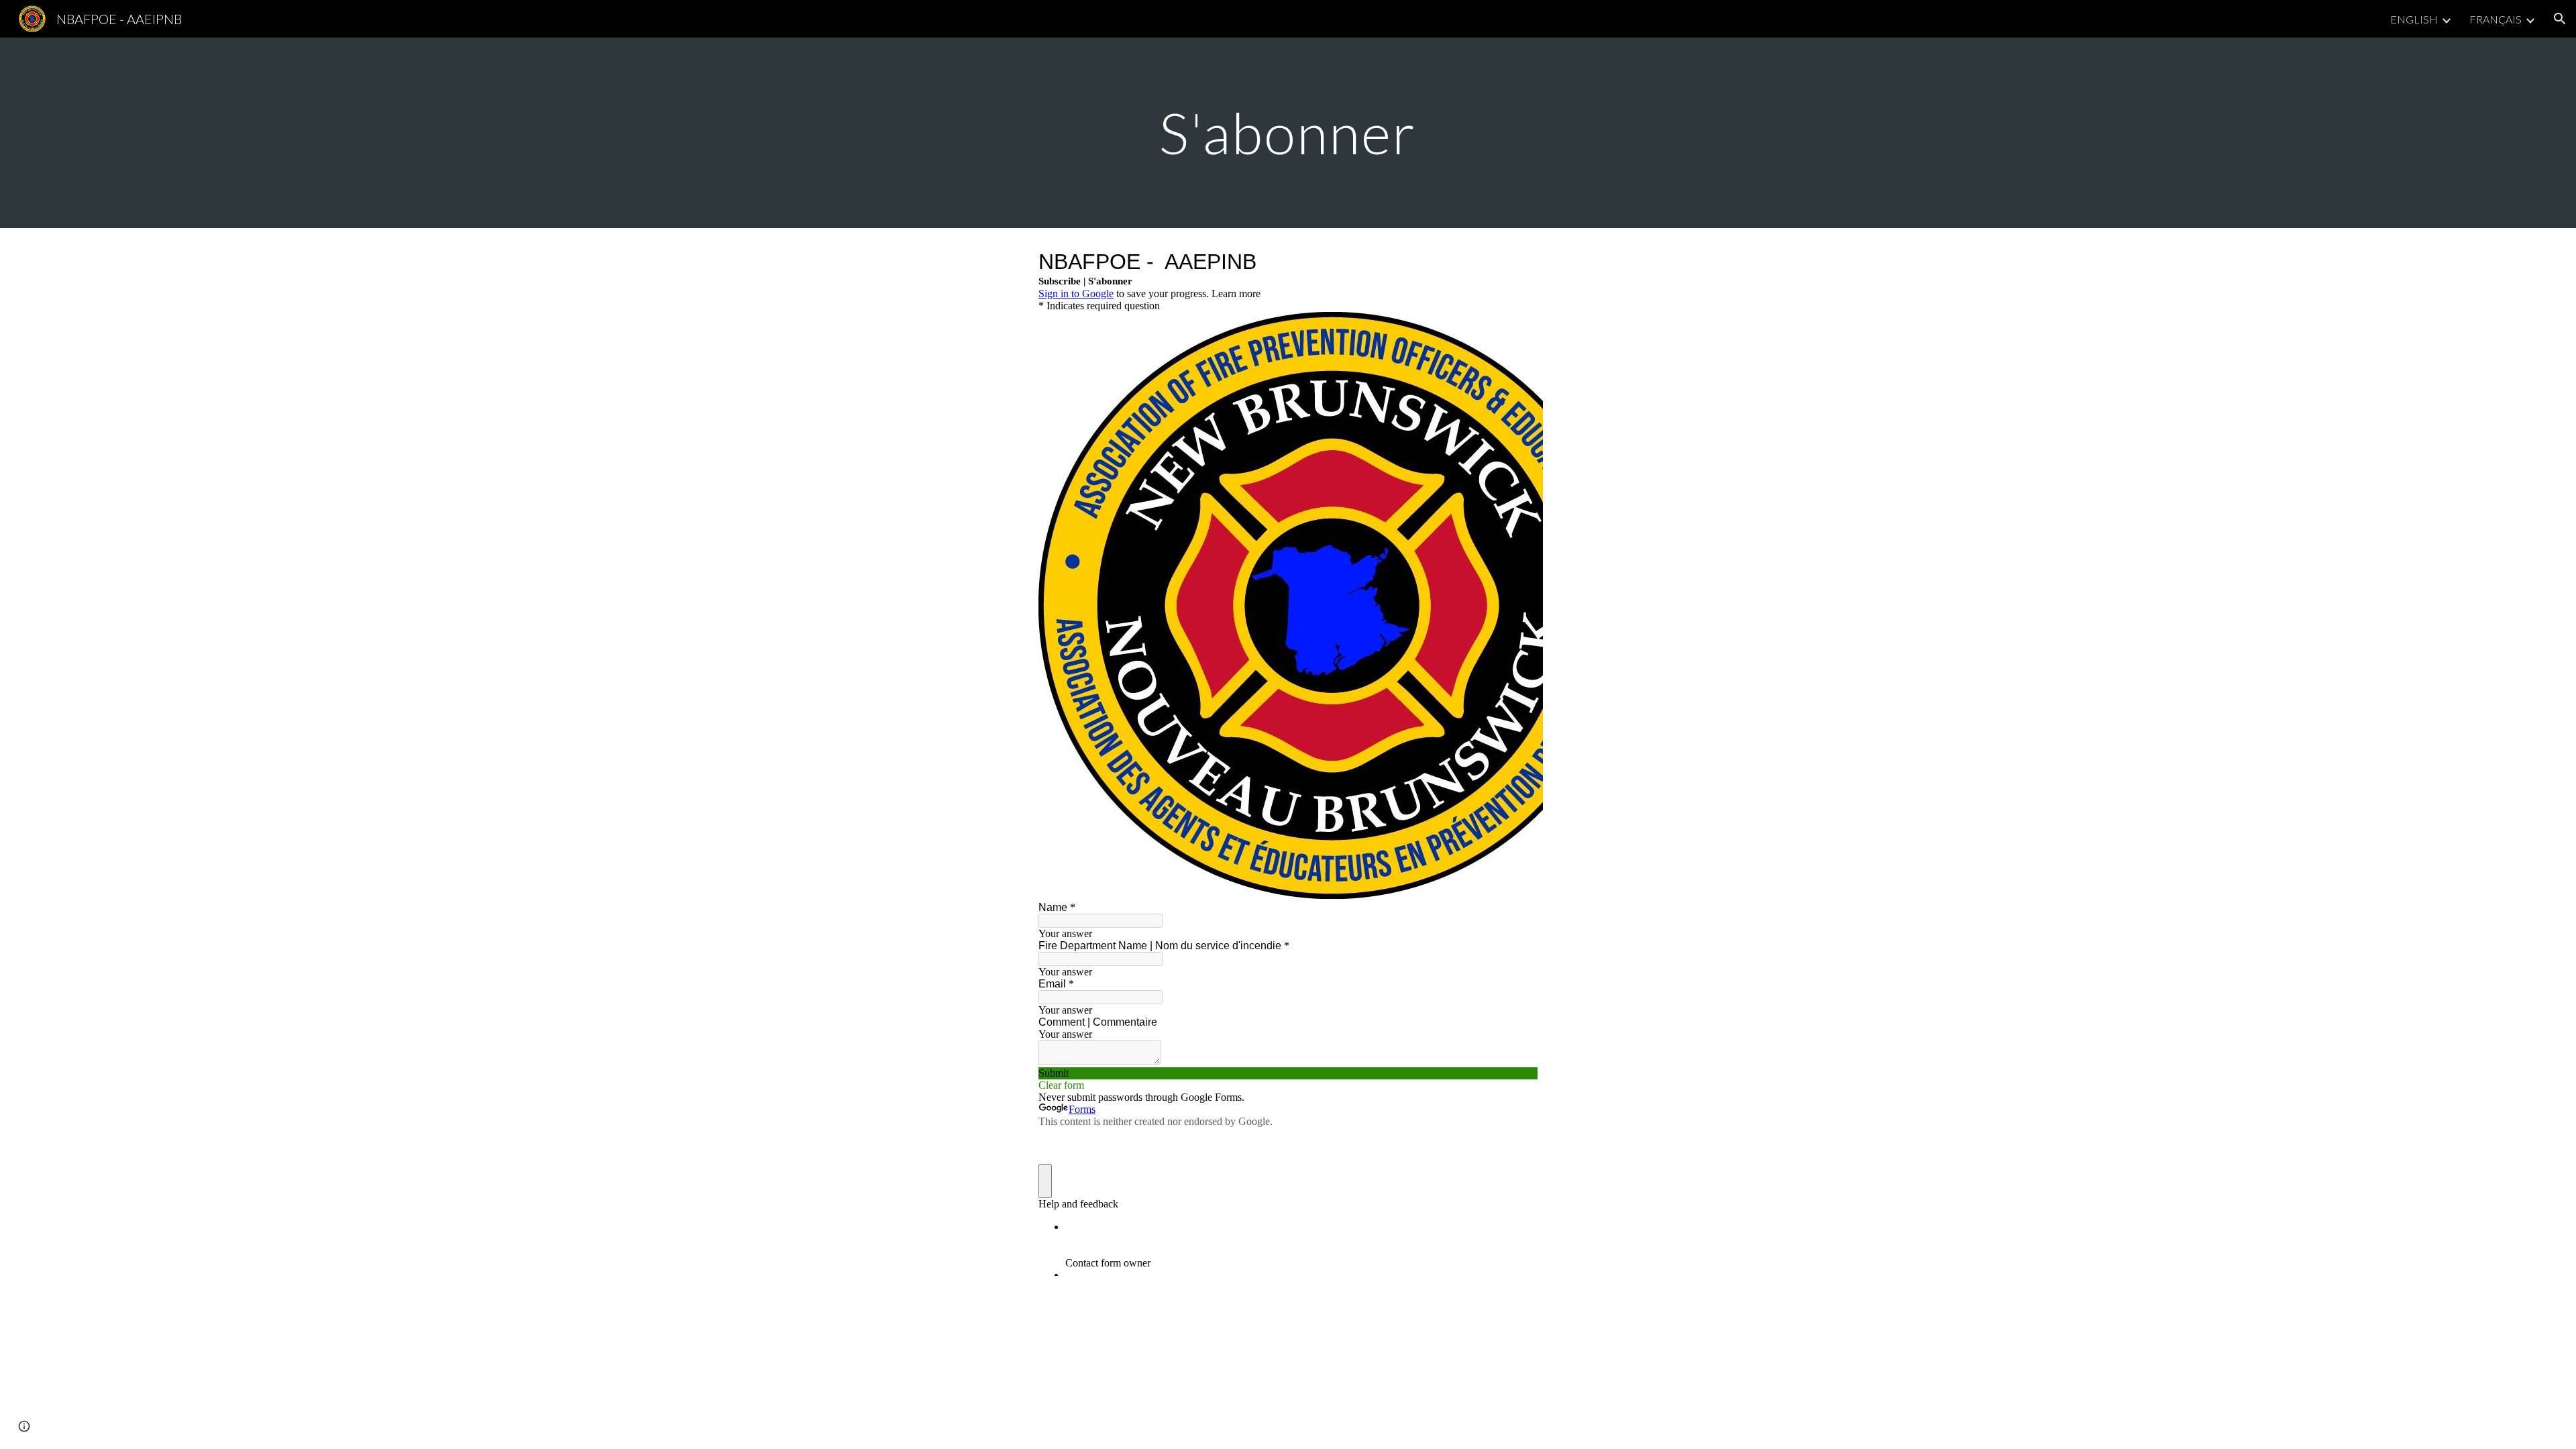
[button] (2560, 19)
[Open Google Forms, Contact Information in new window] (1517, 262)
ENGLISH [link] (2414, 19)
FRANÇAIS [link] (2495, 19)
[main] (1288, 132)
